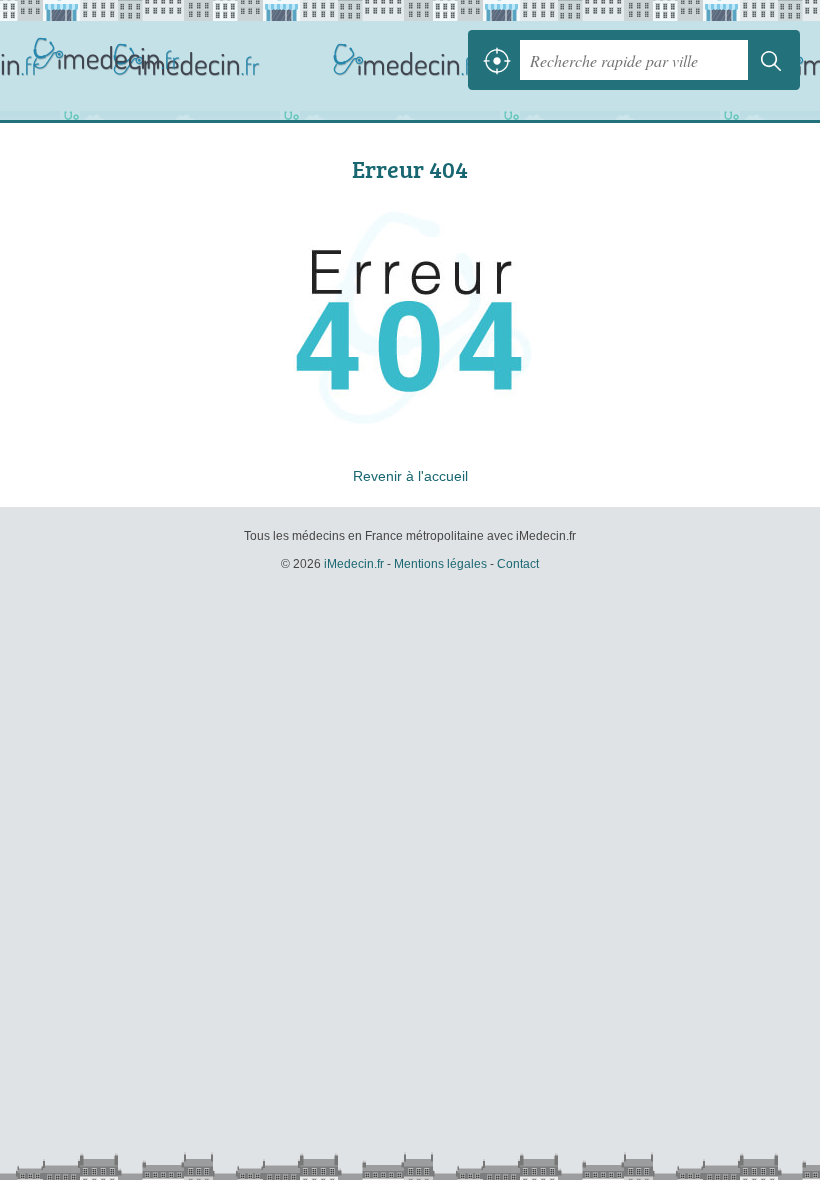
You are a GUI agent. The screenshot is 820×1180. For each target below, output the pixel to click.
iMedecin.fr (110, 60)
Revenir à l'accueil (410, 476)
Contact (518, 564)
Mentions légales (440, 564)
